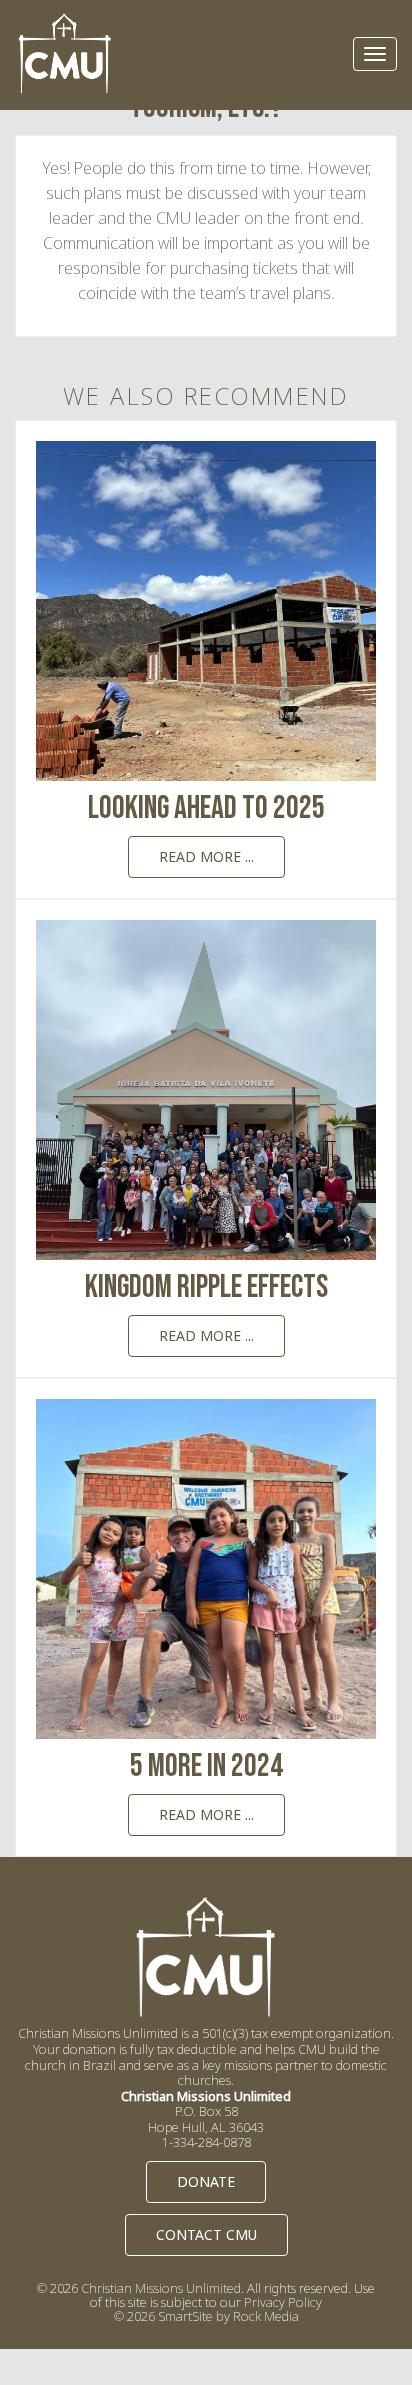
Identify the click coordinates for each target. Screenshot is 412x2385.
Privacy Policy (283, 2302)
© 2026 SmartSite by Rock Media (206, 2316)
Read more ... (206, 856)
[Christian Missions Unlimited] (65, 54)
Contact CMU (206, 2234)
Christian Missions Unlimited (161, 2288)
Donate (206, 2181)
